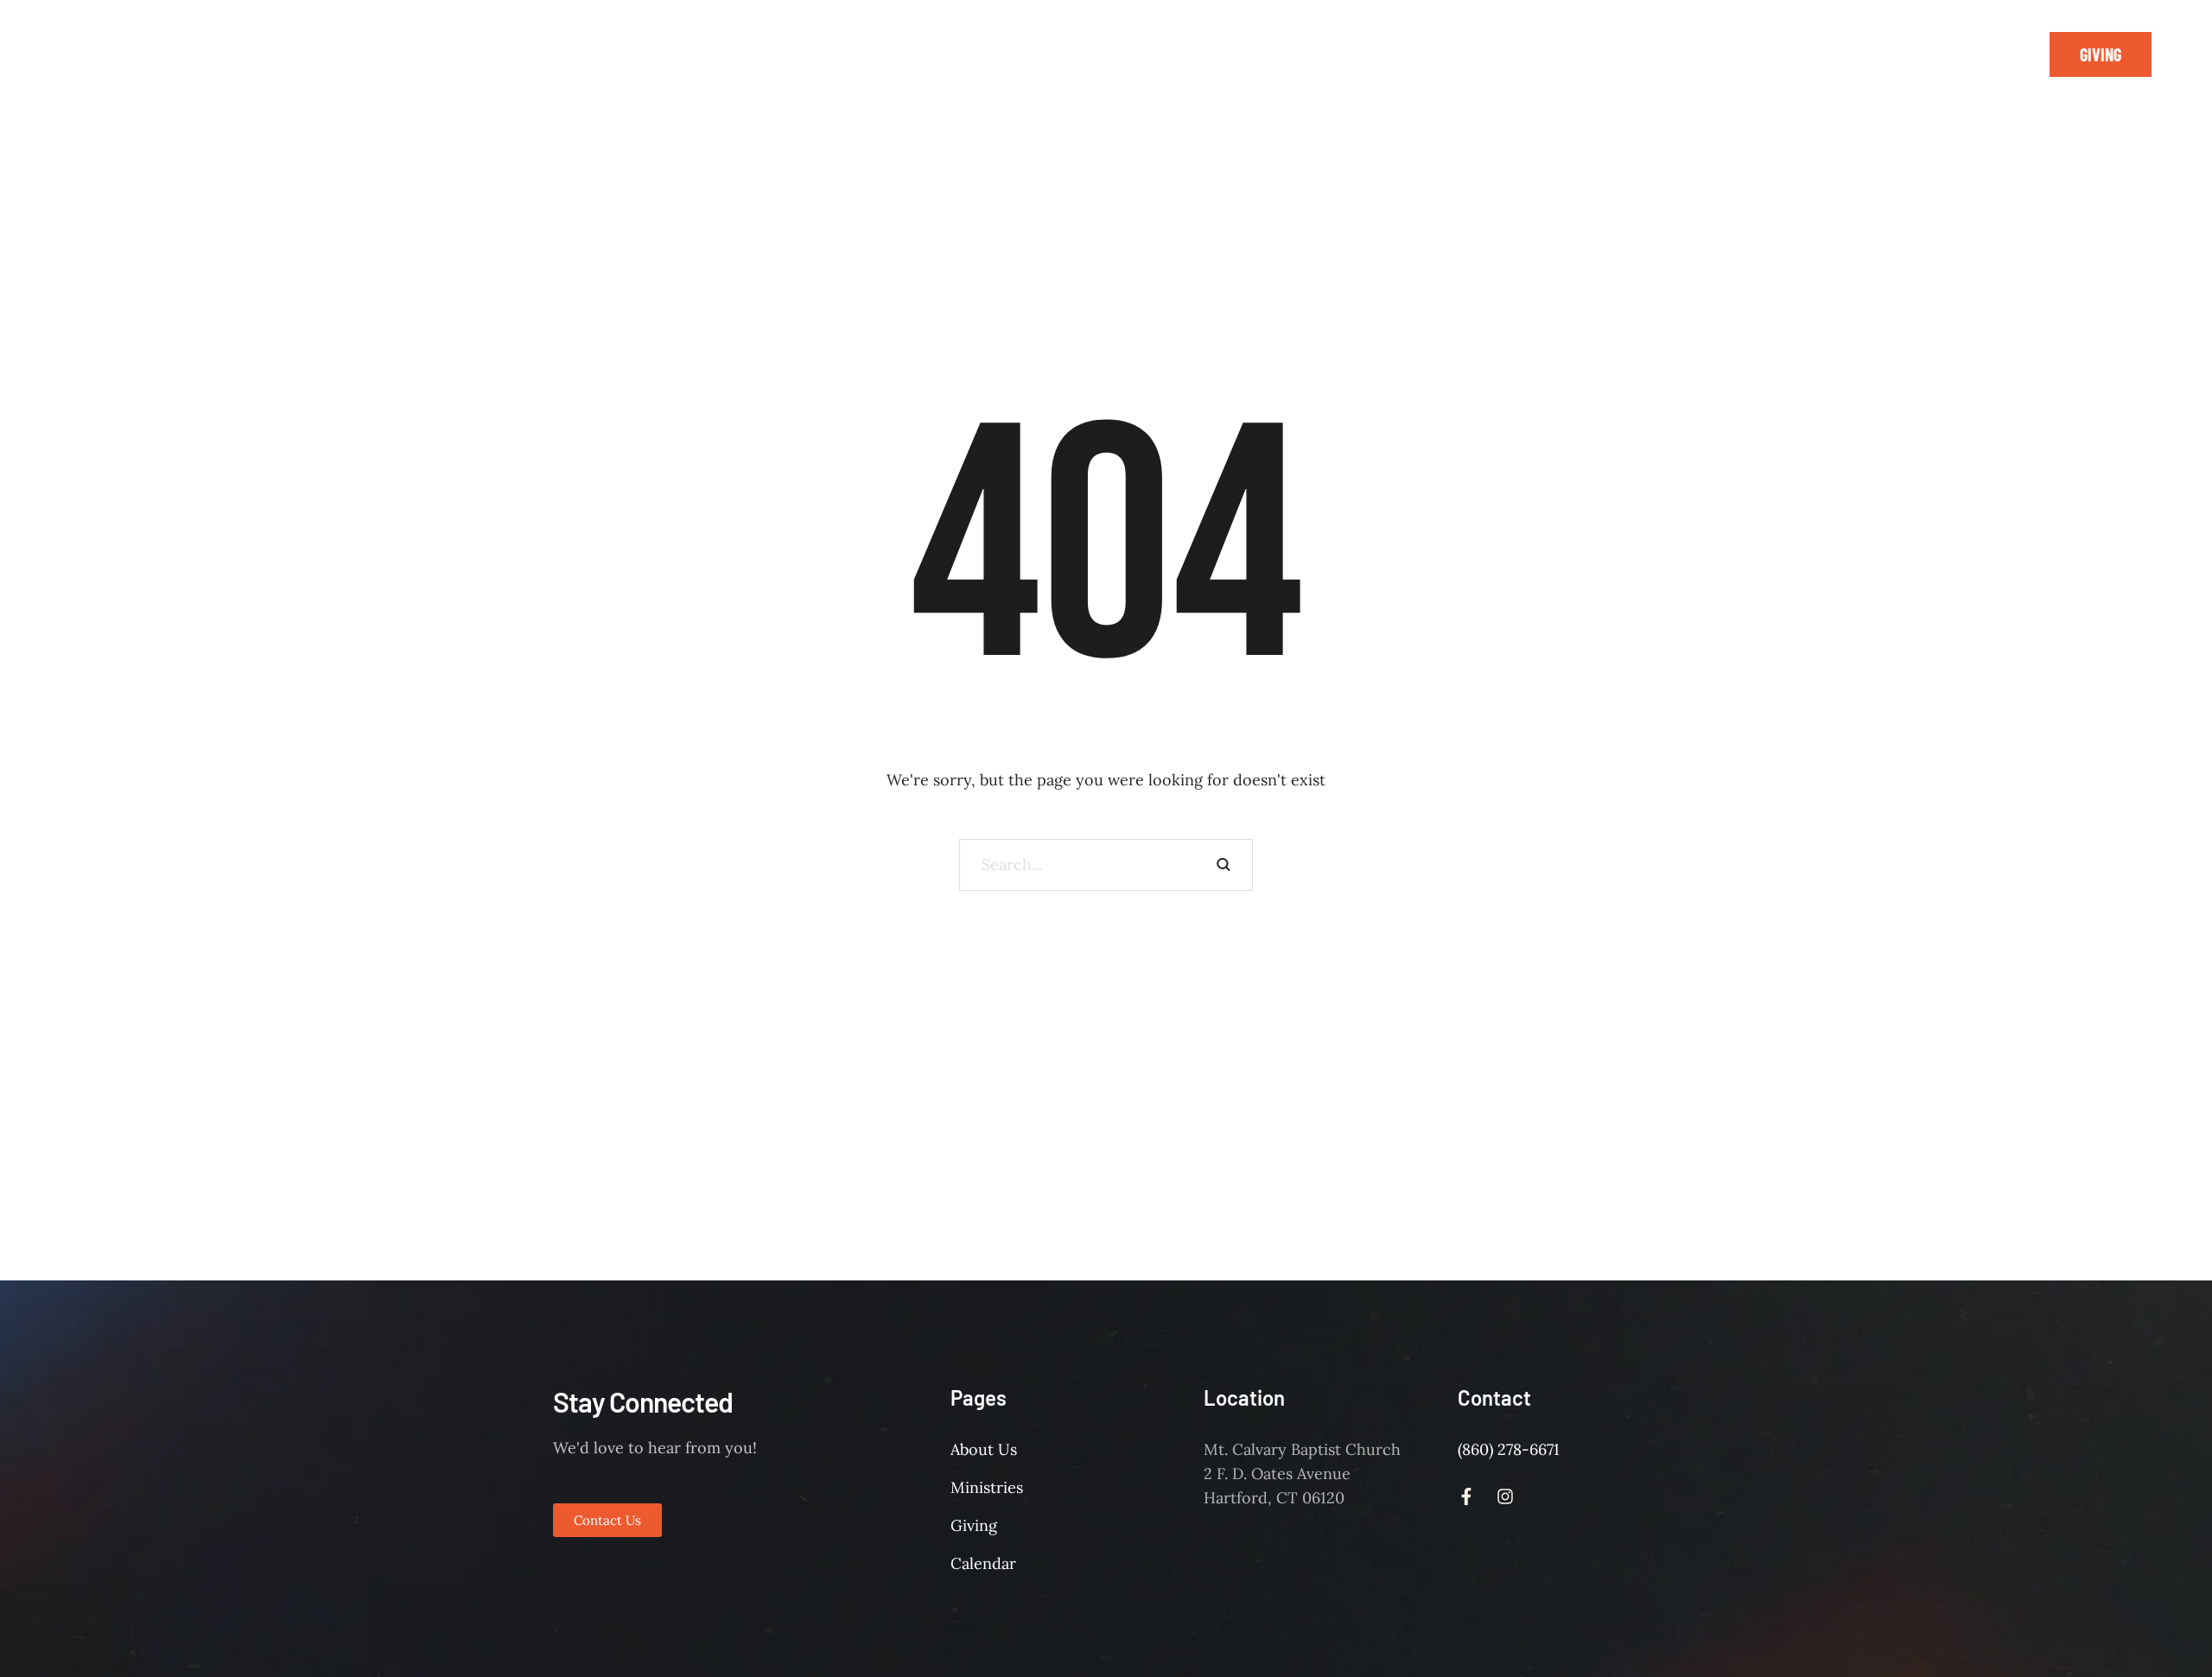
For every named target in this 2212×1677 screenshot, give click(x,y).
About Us (984, 1449)
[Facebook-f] (1976, 54)
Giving (974, 1525)
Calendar (983, 1563)
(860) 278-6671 (1509, 1449)
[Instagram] (2015, 54)
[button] (2101, 54)
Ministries (987, 1487)
